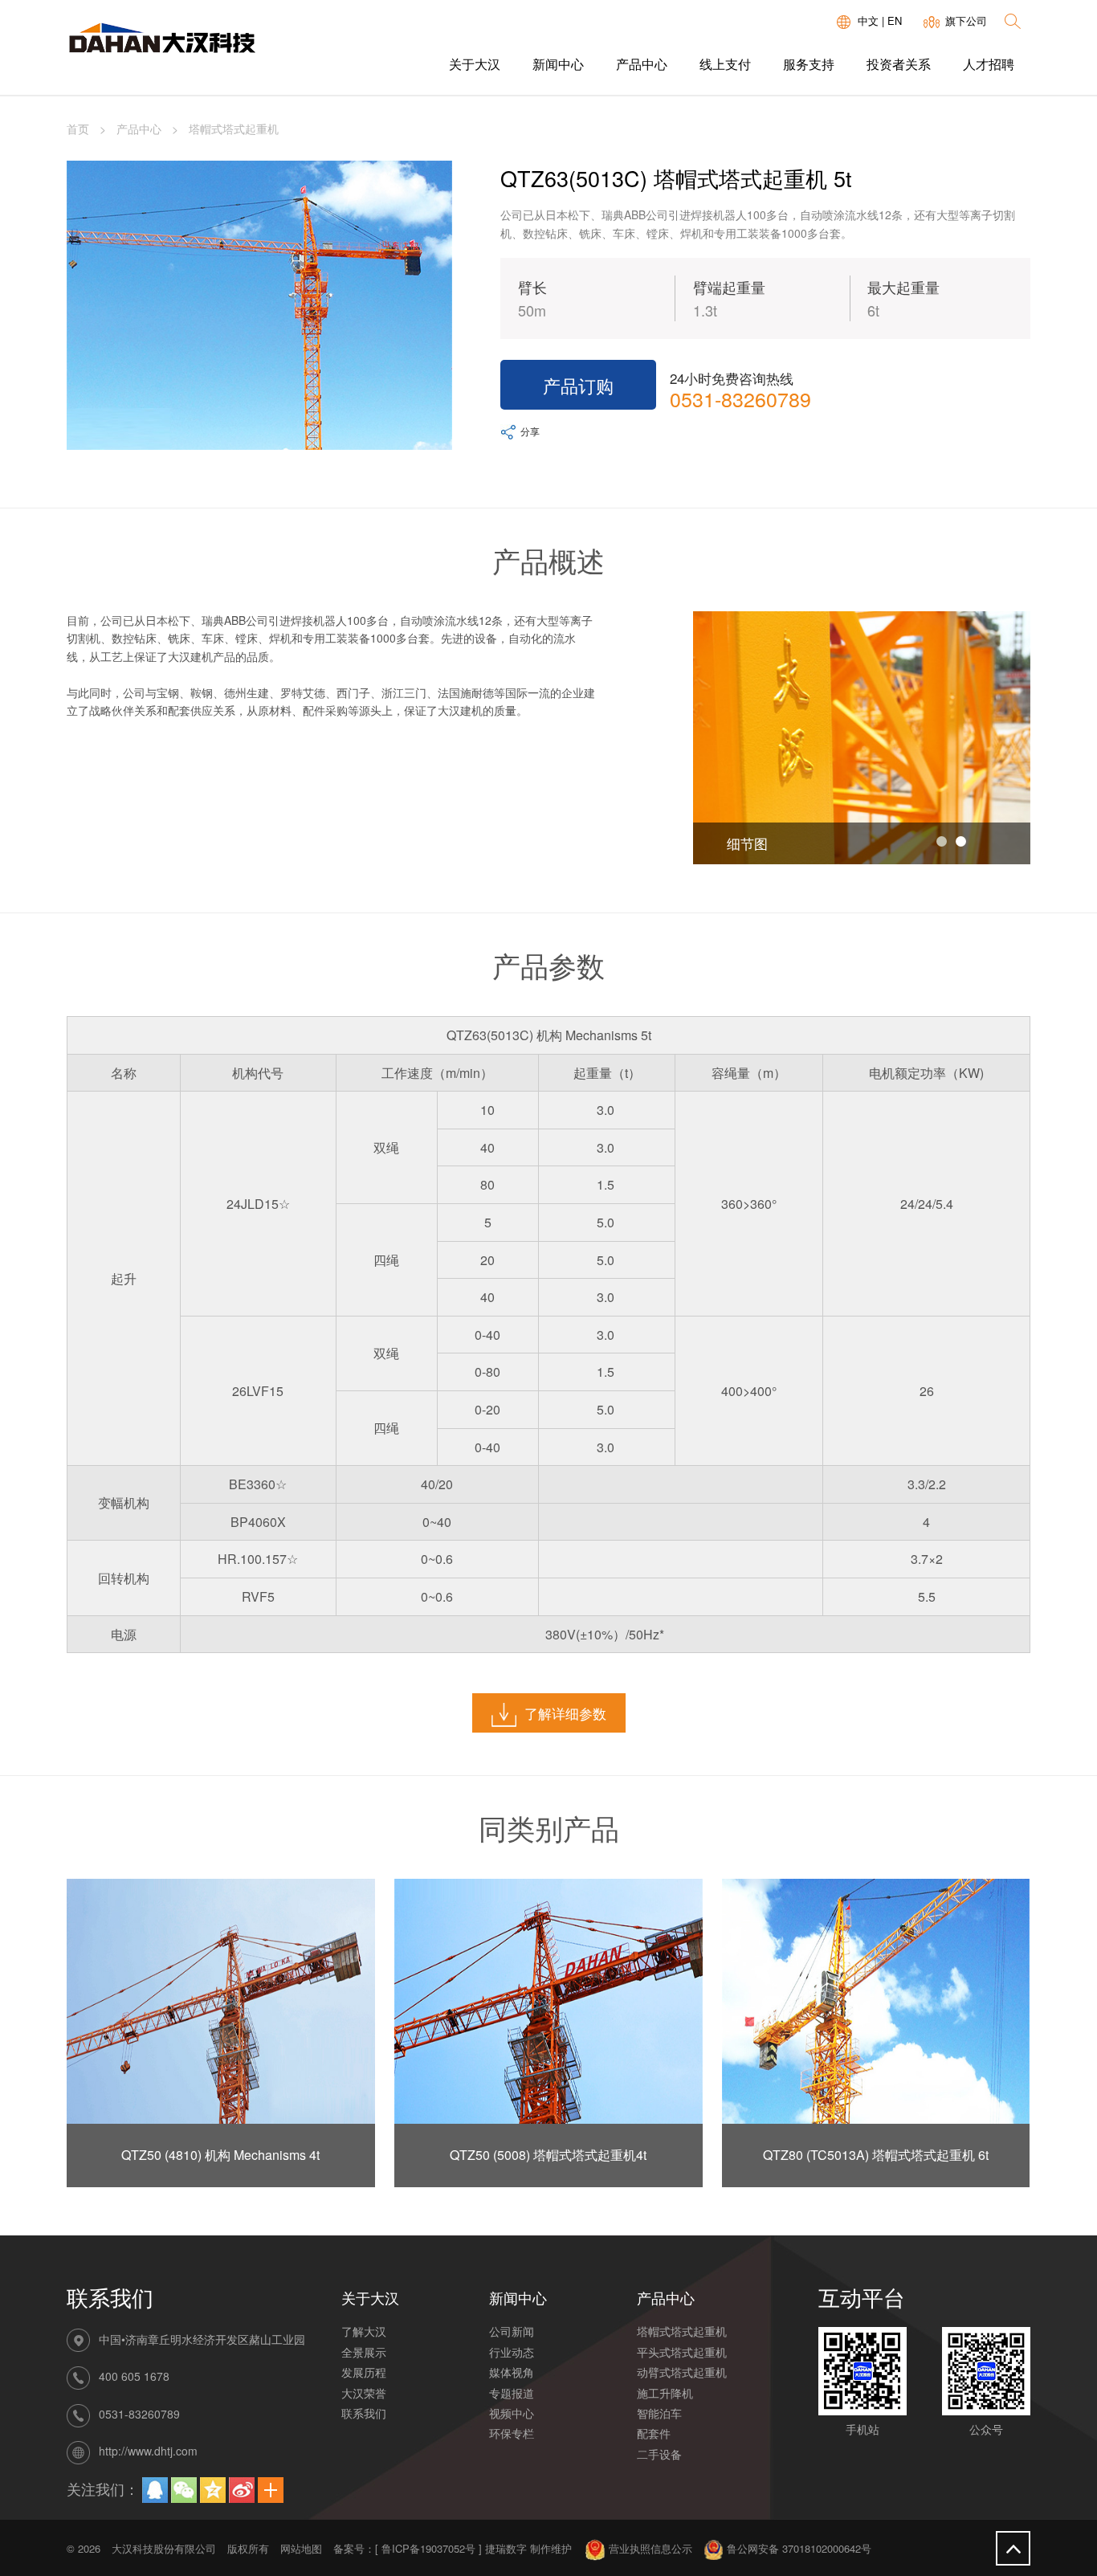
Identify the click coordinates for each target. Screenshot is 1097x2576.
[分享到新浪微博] (242, 2490)
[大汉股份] (161, 42)
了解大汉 (364, 2331)
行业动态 (512, 2352)
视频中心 (512, 2413)
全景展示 (364, 2352)
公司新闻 (512, 2331)
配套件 (654, 2433)
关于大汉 (475, 64)
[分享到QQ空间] (213, 2490)
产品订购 (578, 385)
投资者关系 (899, 64)
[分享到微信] (184, 2490)
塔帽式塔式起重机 (682, 2331)
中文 (868, 20)
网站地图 (301, 2548)
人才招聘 (989, 64)
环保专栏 (512, 2433)
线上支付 (725, 64)
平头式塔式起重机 (682, 2352)
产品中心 (642, 64)
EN (895, 20)
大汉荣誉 (364, 2393)
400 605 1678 (134, 2377)
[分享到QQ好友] (155, 2490)
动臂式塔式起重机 (682, 2372)
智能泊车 (659, 2413)
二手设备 (659, 2454)
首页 (78, 129)
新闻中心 (558, 64)
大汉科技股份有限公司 (164, 2548)
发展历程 (364, 2372)
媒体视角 (512, 2372)
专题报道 (512, 2393)
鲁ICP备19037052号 (428, 2548)
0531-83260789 (740, 398)
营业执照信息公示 (649, 2548)
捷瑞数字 (506, 2548)
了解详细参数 (565, 1713)
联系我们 (364, 2413)
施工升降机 (665, 2393)
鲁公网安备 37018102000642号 (797, 2548)
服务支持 (809, 64)
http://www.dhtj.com (148, 2451)
